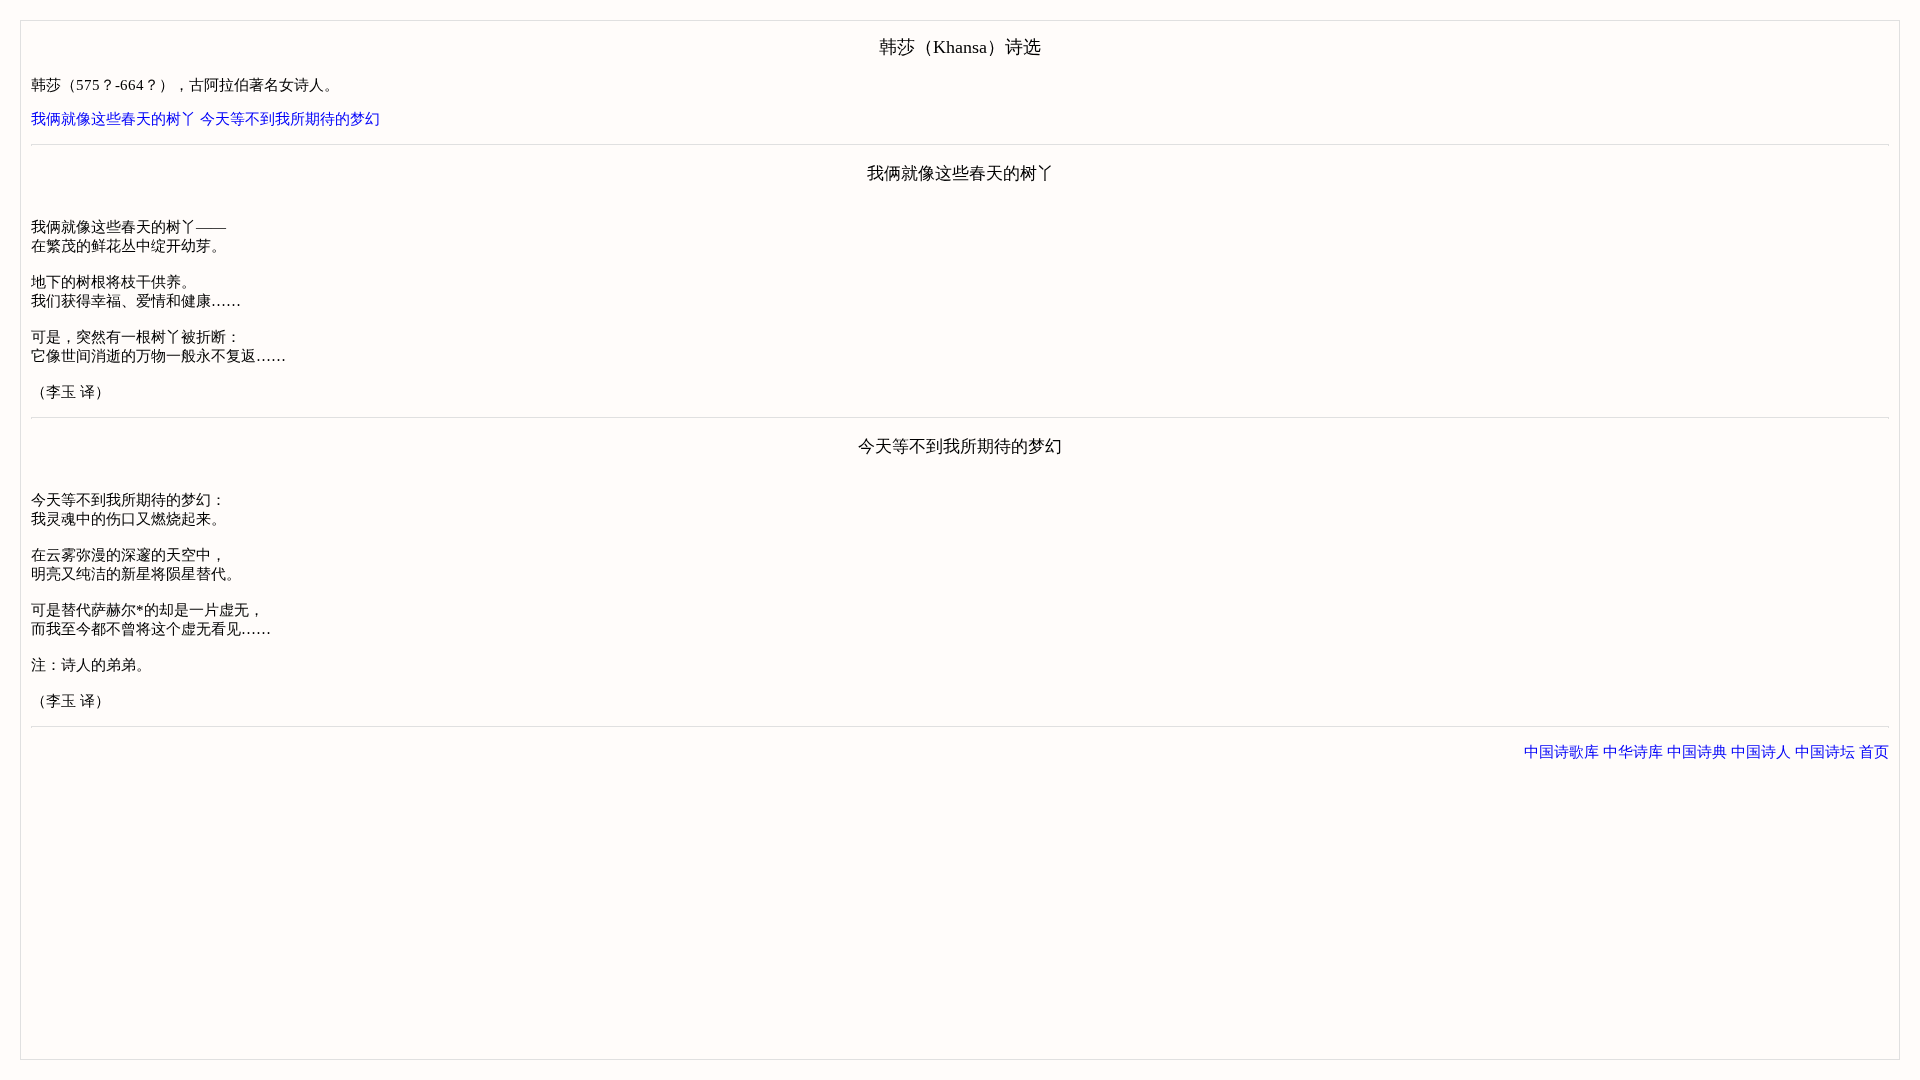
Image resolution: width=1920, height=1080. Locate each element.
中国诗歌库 (1561, 752)
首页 (1874, 752)
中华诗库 (1633, 752)
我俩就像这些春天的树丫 (113, 119)
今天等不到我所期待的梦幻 (290, 119)
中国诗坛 (1825, 752)
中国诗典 (1697, 752)
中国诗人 (1761, 752)
